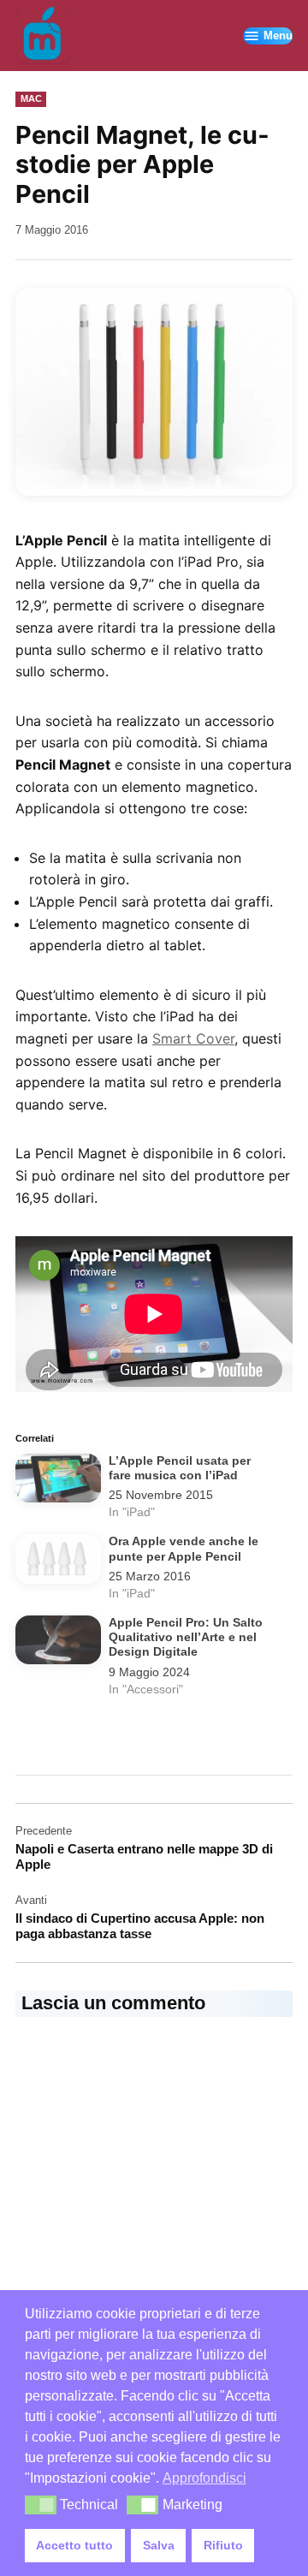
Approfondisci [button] (204, 2478)
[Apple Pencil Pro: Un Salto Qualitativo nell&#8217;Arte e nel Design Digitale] (58, 1643)
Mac (31, 98)
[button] (154, 392)
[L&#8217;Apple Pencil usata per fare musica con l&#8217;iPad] (58, 1481)
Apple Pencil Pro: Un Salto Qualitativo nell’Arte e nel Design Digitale (186, 1638)
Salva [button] (159, 2545)
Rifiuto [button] (223, 2545)
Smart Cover (193, 1038)
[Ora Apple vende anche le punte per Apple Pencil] (58, 1562)
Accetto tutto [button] (74, 2545)
